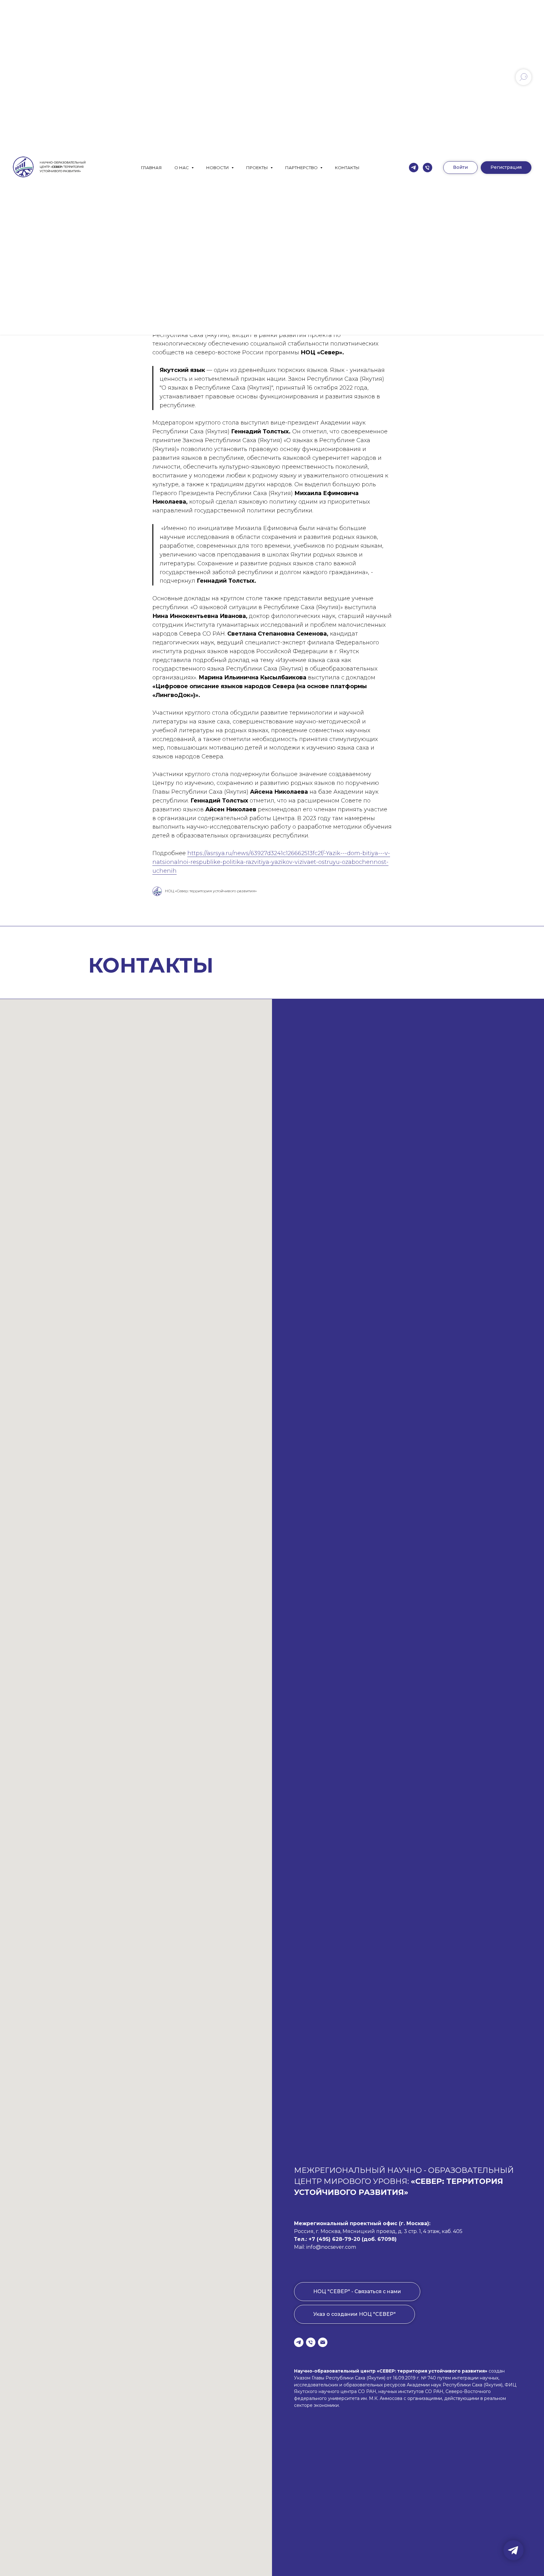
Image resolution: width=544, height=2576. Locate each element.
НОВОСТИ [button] (218, 168)
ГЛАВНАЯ (151, 168)
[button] (506, 168)
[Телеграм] (414, 168)
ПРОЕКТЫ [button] (258, 168)
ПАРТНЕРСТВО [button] (302, 168)
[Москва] (428, 168)
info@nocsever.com (331, 2247)
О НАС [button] (182, 168)
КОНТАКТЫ (347, 168)
